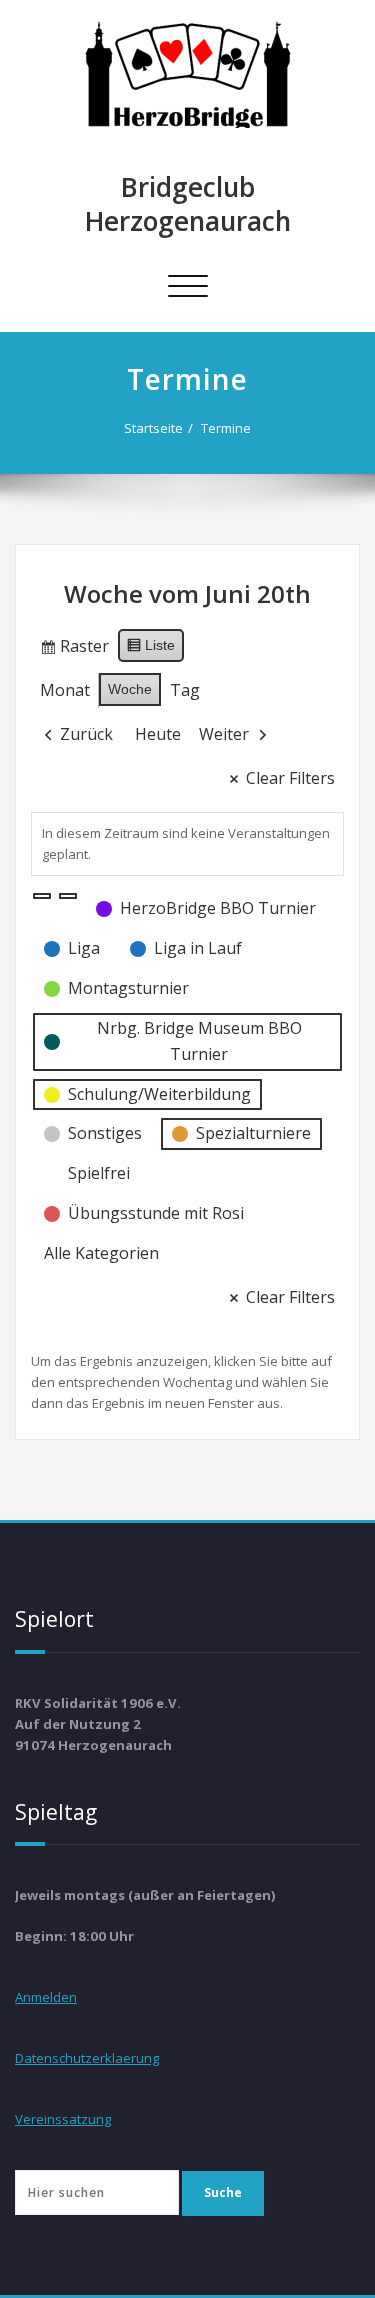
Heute (158, 734)
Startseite (153, 428)
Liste (150, 649)
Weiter (224, 734)
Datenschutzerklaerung (87, 2058)
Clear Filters (290, 778)
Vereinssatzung (63, 2119)
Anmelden (46, 1997)
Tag (185, 690)
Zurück (86, 734)
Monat (65, 690)
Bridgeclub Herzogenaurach (188, 204)
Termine (226, 428)
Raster (74, 650)
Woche (130, 689)
